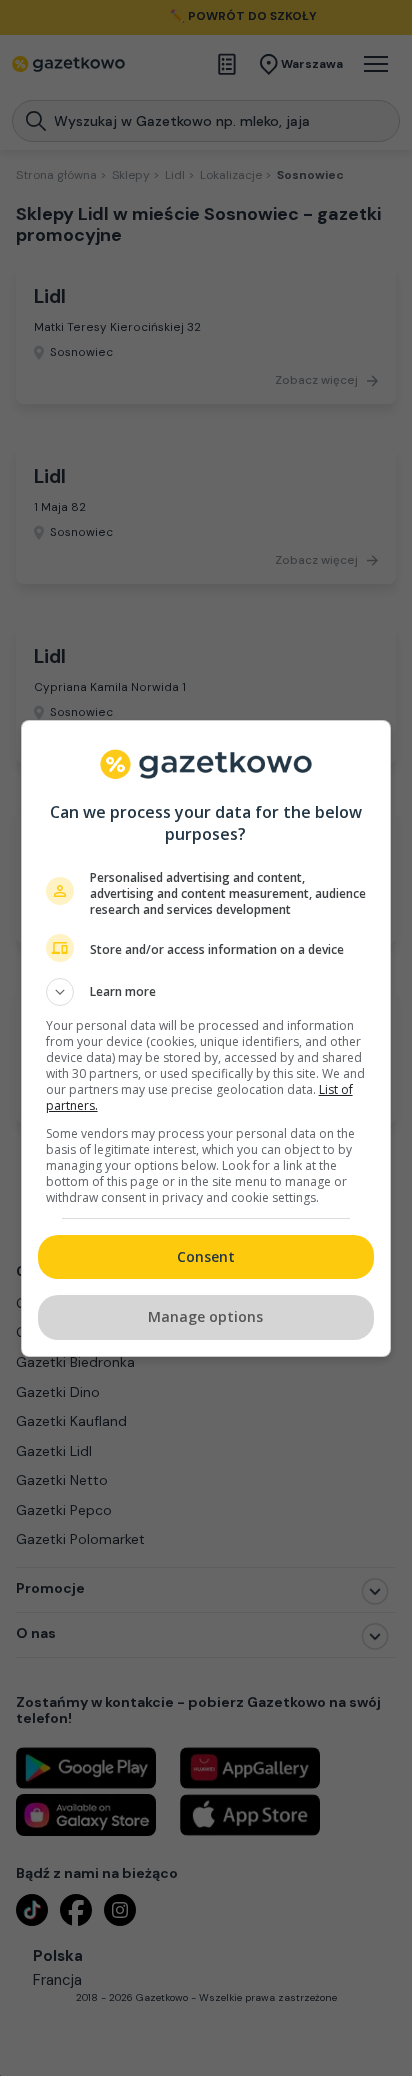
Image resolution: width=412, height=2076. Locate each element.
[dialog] (206, 1038)
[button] (206, 992)
